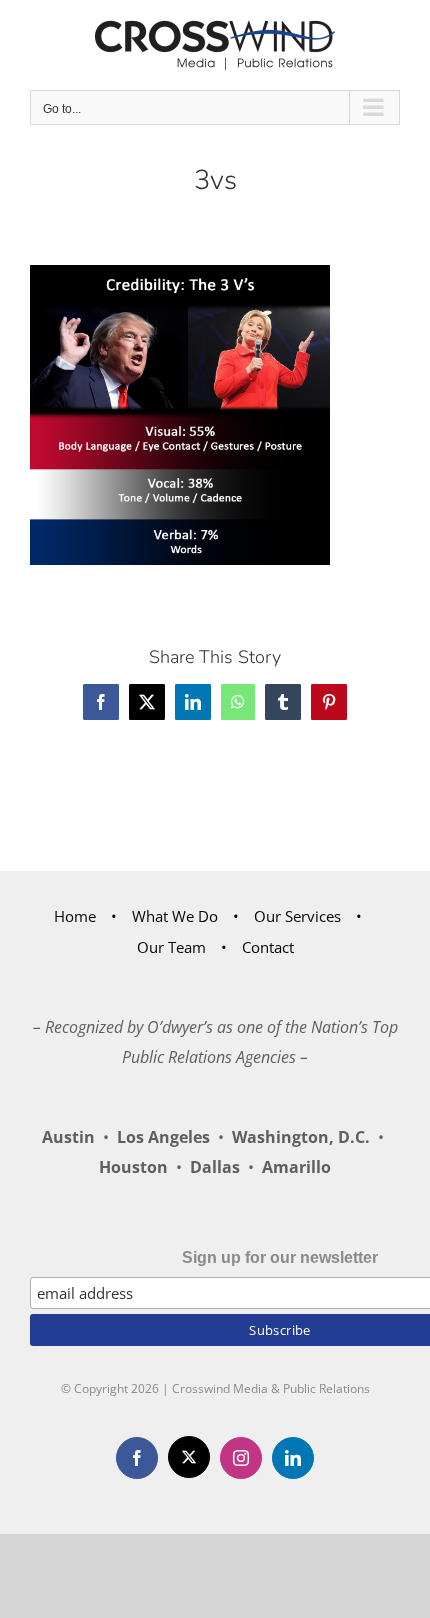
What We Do (175, 916)
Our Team (171, 947)
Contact (268, 947)
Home (75, 916)
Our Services (297, 916)
